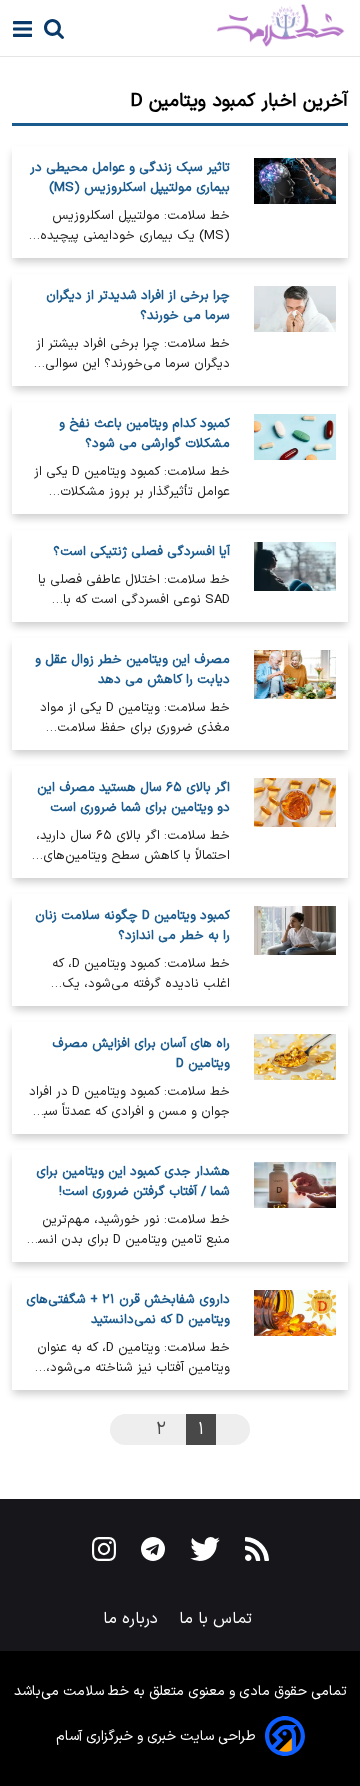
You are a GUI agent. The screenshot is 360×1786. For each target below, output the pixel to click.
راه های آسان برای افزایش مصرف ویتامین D (141, 1054)
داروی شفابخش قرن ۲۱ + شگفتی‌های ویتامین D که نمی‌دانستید (128, 1310)
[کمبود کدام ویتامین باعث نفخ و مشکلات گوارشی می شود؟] (295, 458)
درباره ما (133, 1619)
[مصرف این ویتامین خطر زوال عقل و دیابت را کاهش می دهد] (295, 694)
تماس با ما (218, 1619)
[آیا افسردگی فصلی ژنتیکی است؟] (295, 576)
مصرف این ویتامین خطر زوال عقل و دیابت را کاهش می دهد (132, 670)
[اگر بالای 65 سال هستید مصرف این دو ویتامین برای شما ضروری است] (295, 822)
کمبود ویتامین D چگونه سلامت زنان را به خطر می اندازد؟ (132, 926)
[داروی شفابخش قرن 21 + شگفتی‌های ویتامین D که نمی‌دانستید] (295, 1334)
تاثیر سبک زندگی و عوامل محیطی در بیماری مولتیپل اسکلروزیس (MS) (130, 178)
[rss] (257, 1553)
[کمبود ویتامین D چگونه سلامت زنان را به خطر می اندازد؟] (295, 950)
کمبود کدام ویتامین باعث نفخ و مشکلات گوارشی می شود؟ (144, 434)
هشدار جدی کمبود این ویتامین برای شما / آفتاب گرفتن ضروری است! (133, 1182)
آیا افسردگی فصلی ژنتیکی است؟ (141, 552)
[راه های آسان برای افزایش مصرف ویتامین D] (295, 1078)
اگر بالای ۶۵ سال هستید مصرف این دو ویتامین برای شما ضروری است (133, 798)
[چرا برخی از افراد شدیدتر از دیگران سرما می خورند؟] (295, 330)
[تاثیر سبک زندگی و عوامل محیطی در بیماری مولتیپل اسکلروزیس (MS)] (295, 202)
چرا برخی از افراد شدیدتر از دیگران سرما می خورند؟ (138, 306)
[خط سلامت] (213, 25)
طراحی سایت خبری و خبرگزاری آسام (156, 1736)
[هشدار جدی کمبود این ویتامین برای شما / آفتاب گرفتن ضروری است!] (295, 1206)
